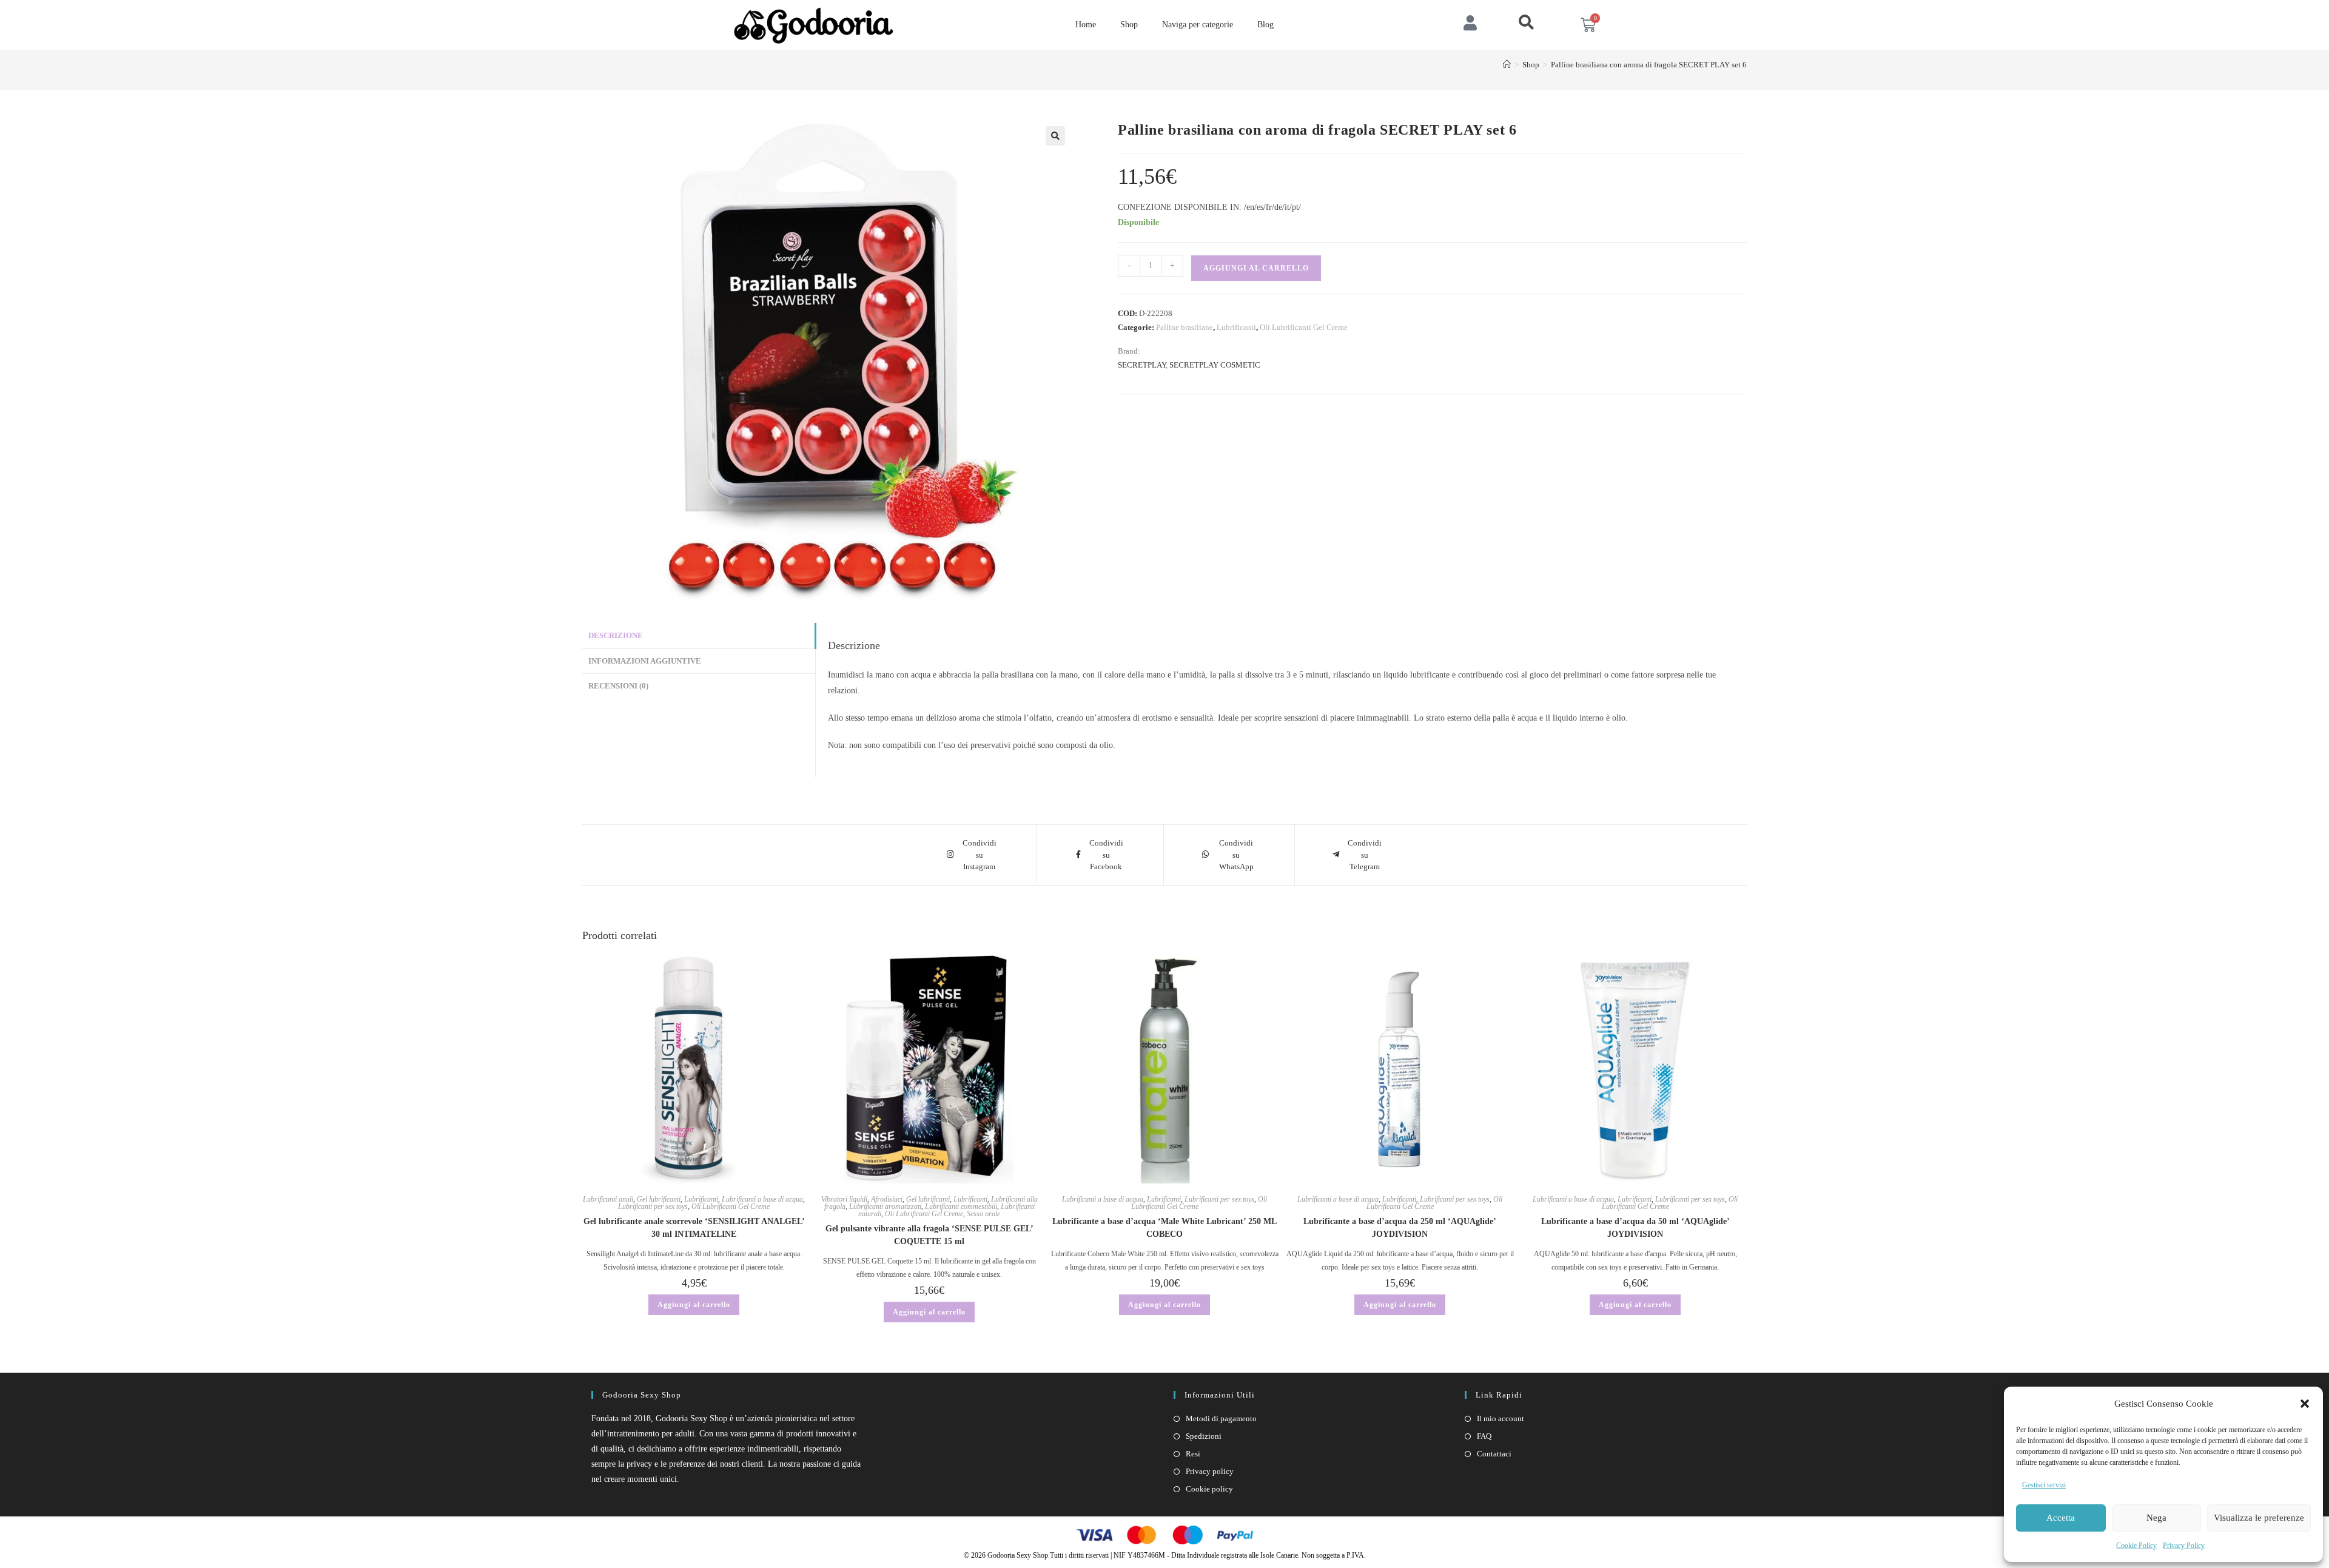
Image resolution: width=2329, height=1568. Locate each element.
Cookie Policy (2136, 1546)
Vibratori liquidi (844, 1199)
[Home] (1507, 65)
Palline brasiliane (1185, 327)
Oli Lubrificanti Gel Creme (1304, 327)
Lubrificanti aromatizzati (885, 1206)
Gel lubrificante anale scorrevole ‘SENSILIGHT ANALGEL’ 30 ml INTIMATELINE (694, 1228)
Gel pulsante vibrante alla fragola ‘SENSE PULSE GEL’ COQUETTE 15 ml (929, 1235)
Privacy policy (1210, 1471)
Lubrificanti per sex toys (653, 1206)
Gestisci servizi (2044, 1485)
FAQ (1484, 1436)
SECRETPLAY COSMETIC (1215, 365)
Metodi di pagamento (1221, 1418)
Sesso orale (983, 1214)
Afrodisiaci (887, 1199)
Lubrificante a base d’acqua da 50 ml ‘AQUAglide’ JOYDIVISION (1635, 1228)
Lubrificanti (1236, 327)
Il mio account (1501, 1418)
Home (1086, 25)
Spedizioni (1204, 1436)
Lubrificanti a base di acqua (762, 1199)
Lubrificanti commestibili (961, 1206)
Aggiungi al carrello (1256, 268)
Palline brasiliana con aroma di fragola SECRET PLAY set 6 (1649, 65)
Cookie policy (1209, 1489)
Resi (1193, 1454)
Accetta (2061, 1518)
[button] (2305, 1404)
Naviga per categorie (1198, 25)
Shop (1129, 25)
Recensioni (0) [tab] (618, 686)
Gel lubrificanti (659, 1199)
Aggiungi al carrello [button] (694, 1305)
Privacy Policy (2184, 1546)
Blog (1265, 25)
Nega (2156, 1518)
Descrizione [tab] (616, 636)
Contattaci (1494, 1454)
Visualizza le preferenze (2259, 1518)
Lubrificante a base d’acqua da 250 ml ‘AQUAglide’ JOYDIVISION (1400, 1228)
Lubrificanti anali (608, 1199)
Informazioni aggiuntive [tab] (645, 661)
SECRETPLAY (1142, 365)
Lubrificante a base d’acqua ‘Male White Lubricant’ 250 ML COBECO (1164, 1228)
